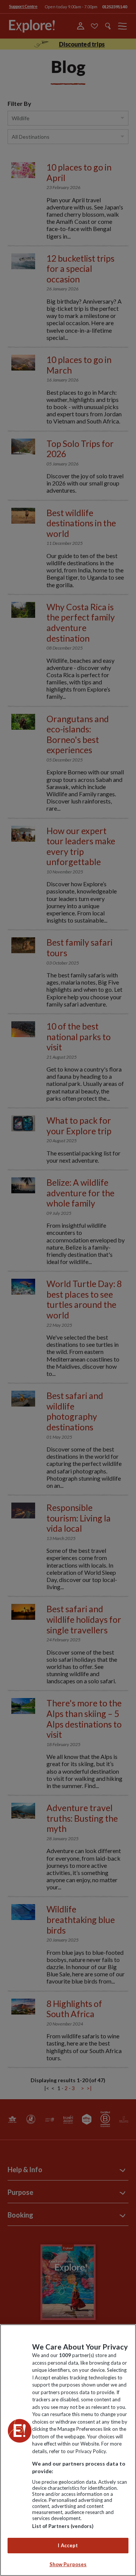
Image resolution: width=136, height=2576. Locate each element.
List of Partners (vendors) (63, 2526)
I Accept (68, 2545)
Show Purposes (68, 2564)
